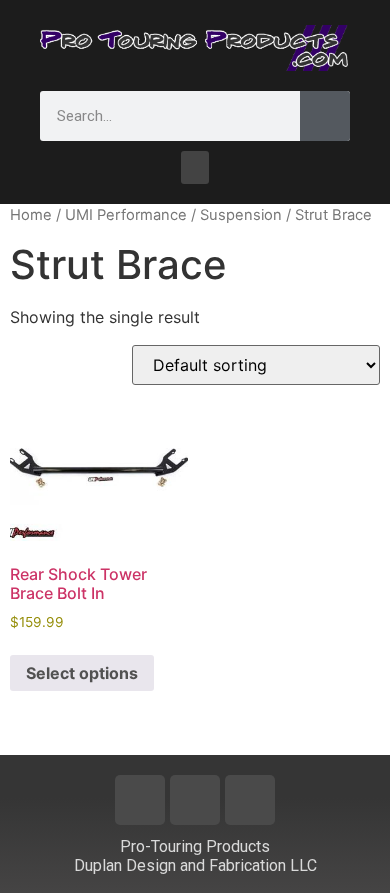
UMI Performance (126, 215)
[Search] (325, 116)
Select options (82, 673)
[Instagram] (250, 800)
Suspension (241, 215)
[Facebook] (140, 800)
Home (31, 215)
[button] (195, 167)
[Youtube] (195, 800)
